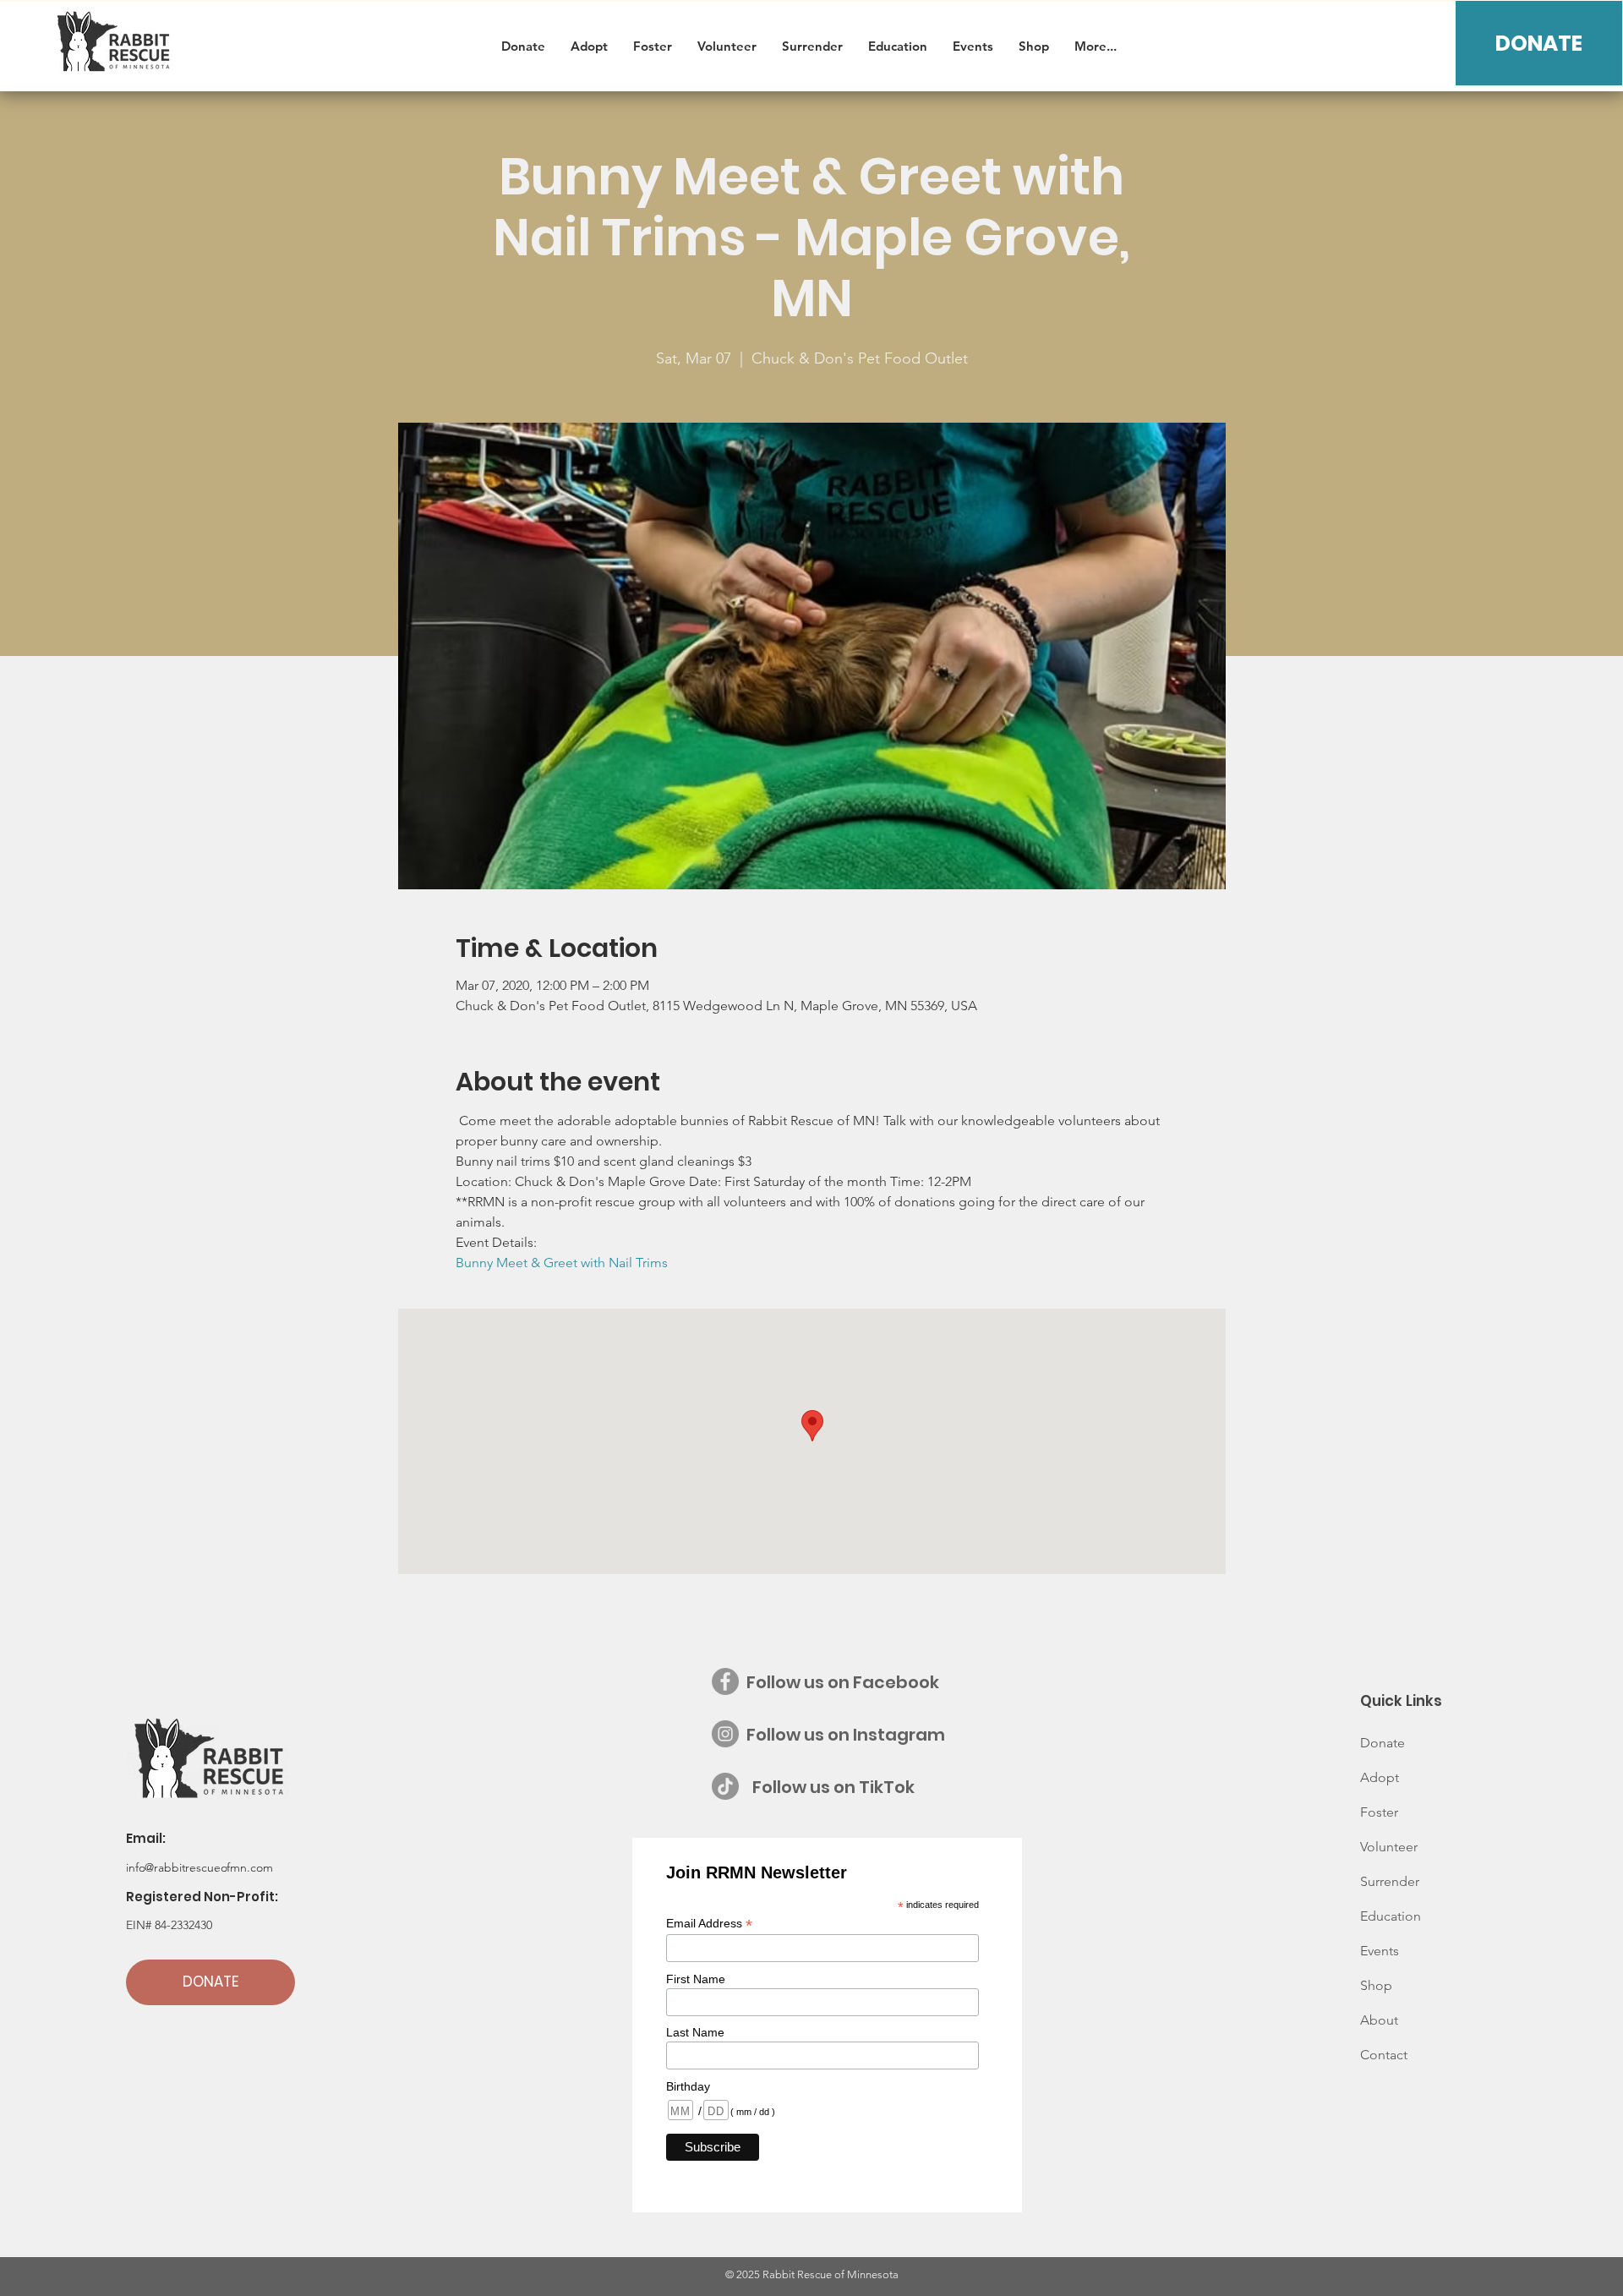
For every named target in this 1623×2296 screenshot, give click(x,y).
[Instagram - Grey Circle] (725, 1734)
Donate (1383, 1743)
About (1379, 2020)
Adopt (1380, 1777)
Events (1380, 1951)
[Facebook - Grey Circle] (725, 1681)
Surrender (1390, 1881)
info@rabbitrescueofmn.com (199, 1867)
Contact (1384, 2055)
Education (1391, 1916)
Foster (1379, 1812)
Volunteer (1389, 1847)
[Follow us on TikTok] (725, 1786)
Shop (1376, 1985)
